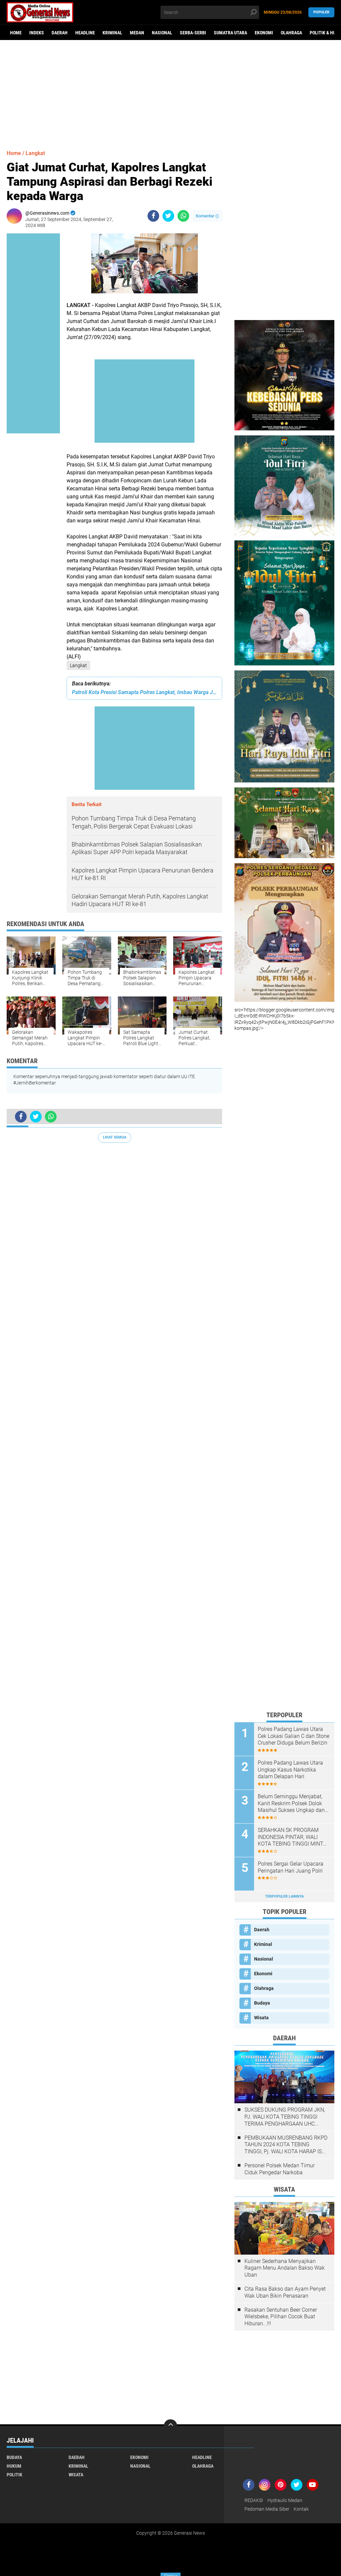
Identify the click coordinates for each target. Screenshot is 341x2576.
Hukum (14, 2466)
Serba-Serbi (193, 33)
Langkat (78, 665)
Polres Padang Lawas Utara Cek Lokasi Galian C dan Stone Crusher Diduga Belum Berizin (294, 1736)
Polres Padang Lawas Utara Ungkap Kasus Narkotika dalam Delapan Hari (290, 1770)
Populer (321, 12)
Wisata (261, 2018)
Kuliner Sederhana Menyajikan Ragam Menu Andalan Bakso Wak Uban (285, 2268)
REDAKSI (254, 2500)
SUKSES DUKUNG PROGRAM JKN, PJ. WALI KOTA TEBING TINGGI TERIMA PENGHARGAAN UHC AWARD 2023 (285, 2117)
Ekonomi (264, 33)
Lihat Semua (115, 1137)
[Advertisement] (170, 92)
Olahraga (291, 33)
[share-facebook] (153, 216)
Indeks (37, 33)
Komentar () (207, 216)
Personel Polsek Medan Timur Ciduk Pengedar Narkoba (280, 2169)
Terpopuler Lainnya (284, 1896)
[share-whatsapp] (183, 216)
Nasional (162, 33)
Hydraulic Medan (285, 2500)
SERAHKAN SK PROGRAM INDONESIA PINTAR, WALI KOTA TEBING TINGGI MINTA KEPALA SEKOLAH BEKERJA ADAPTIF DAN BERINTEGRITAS (292, 1837)
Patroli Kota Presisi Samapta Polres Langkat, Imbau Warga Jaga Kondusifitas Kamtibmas (144, 692)
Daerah (60, 33)
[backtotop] (170, 2426)
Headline (85, 33)
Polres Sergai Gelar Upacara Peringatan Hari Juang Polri (291, 1867)
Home (16, 33)
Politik (14, 2475)
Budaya (262, 2003)
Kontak (301, 2509)
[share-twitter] (168, 216)
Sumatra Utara (230, 33)
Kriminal (112, 33)
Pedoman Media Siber (267, 2509)
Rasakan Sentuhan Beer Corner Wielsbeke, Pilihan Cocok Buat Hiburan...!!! (281, 2317)
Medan (137, 33)
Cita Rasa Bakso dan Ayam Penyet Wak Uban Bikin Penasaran (285, 2292)
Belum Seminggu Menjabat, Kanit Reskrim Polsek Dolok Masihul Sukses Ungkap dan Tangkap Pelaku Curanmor (291, 1804)
